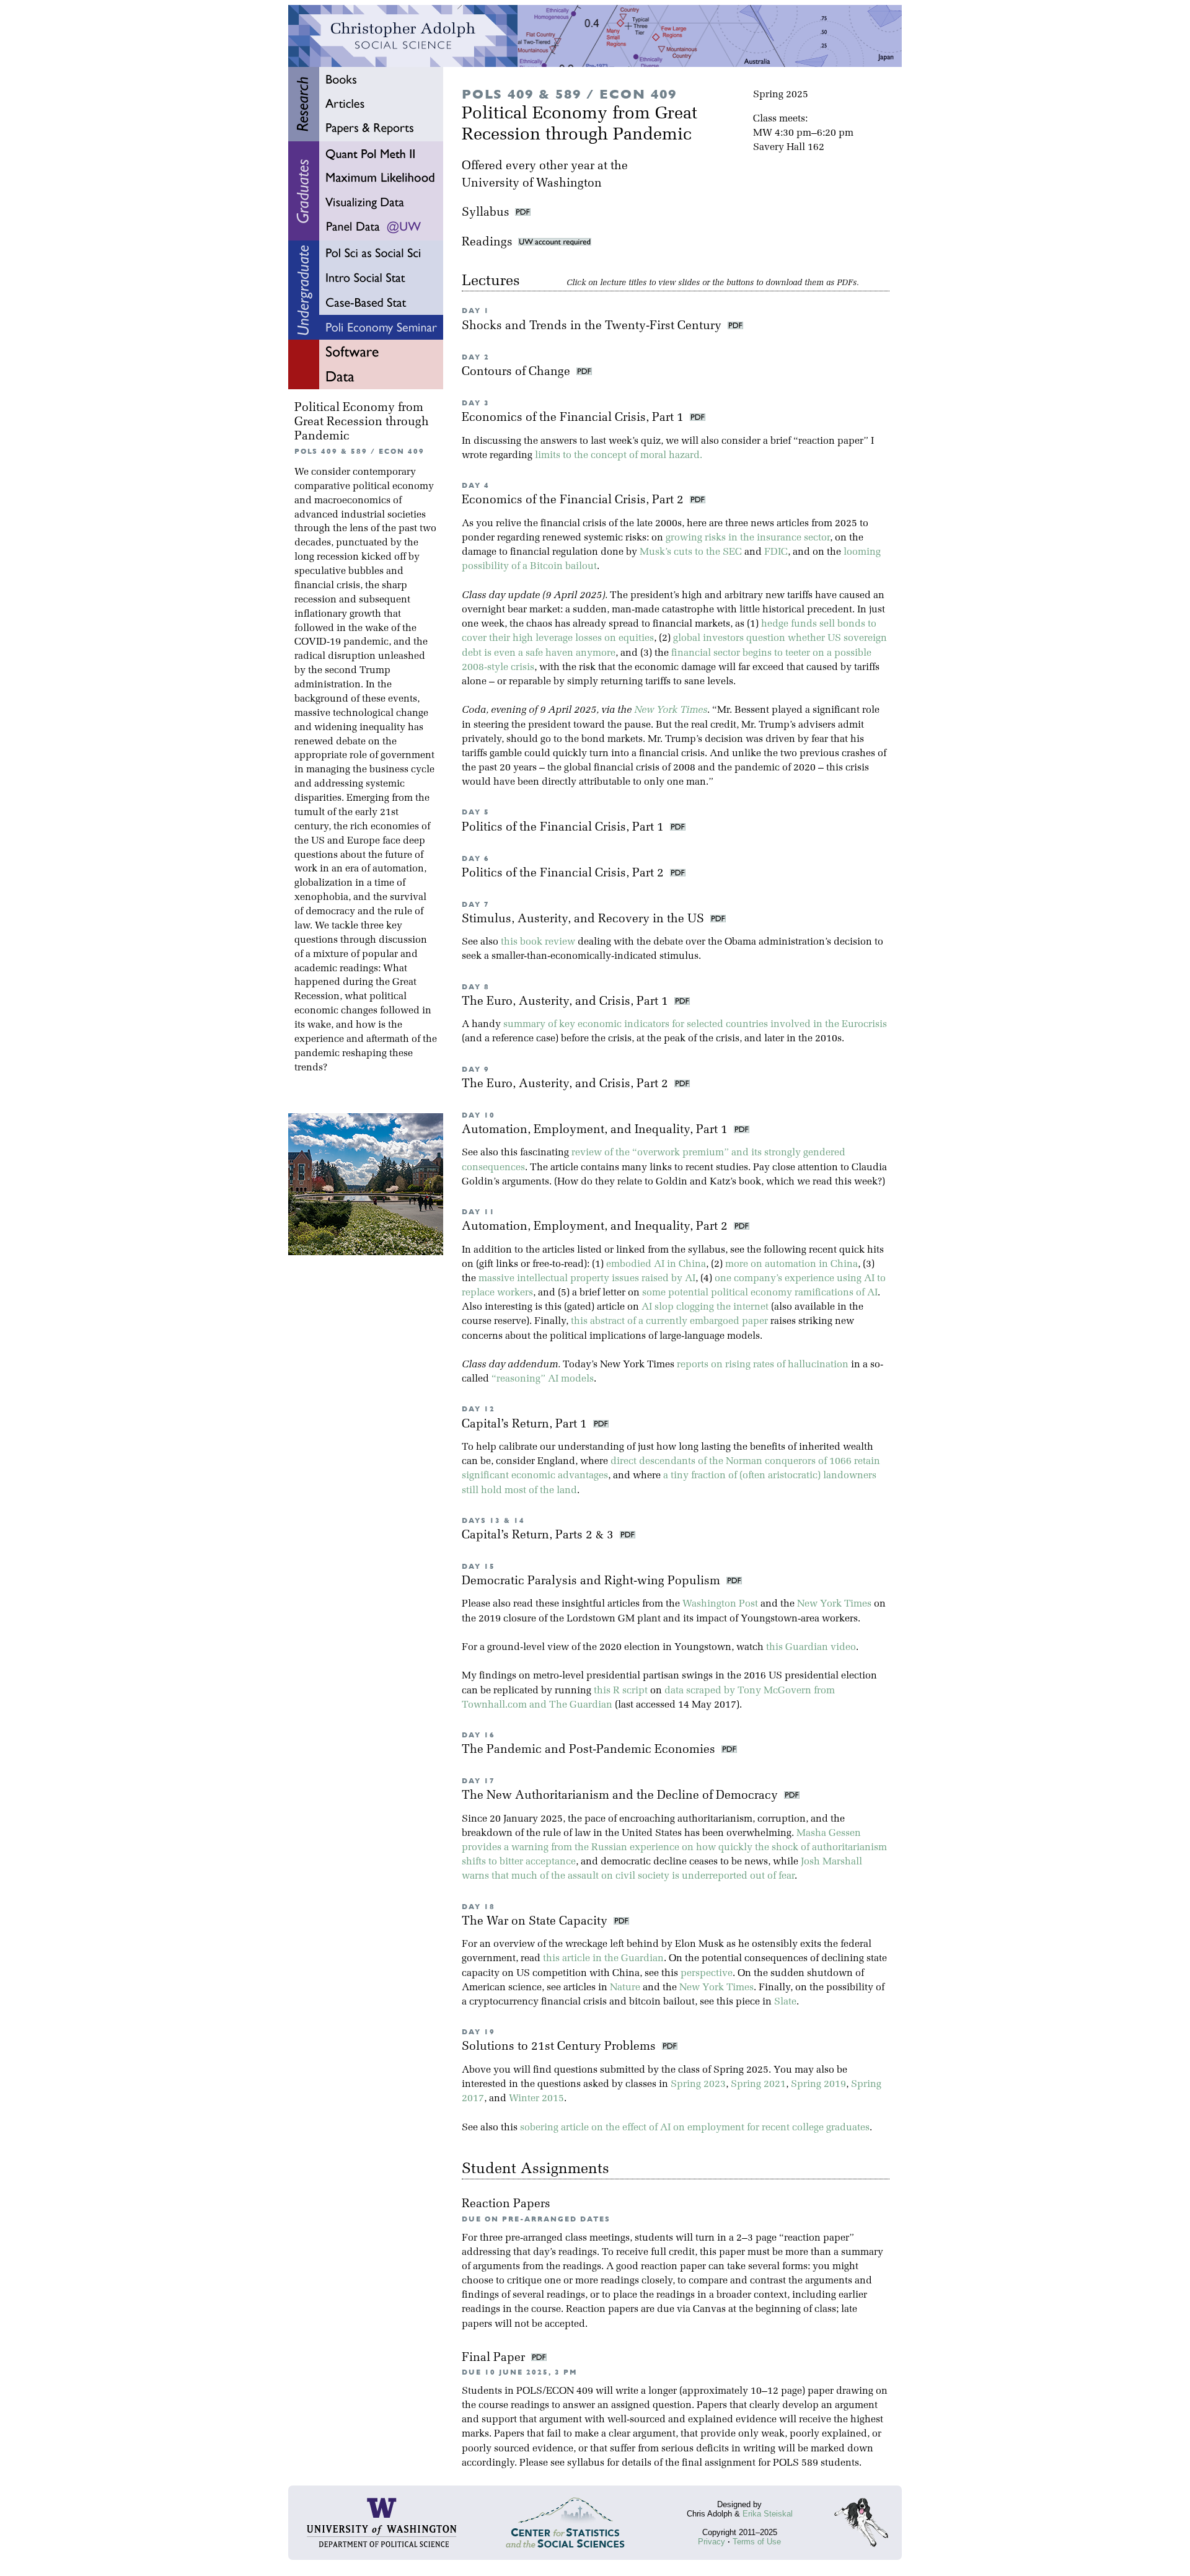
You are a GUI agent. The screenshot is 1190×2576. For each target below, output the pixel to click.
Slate (785, 2002)
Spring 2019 (818, 2084)
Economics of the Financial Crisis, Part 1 (574, 418)
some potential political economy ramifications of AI (760, 1293)
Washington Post (720, 1604)
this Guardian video (811, 1647)
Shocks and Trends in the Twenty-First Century (593, 326)
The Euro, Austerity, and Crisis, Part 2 (566, 1084)
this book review (538, 942)
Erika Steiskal (768, 2514)
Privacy (712, 2542)
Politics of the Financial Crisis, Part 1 (564, 828)
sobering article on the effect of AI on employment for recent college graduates (695, 2128)
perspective (707, 1974)
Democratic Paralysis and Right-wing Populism (593, 1581)
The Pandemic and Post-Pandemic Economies (590, 1750)
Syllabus (486, 213)
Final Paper (495, 2358)
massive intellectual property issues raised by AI (587, 1279)
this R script (621, 1691)
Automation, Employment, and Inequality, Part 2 (596, 1227)
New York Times (671, 710)
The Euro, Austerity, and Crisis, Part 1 (566, 1002)
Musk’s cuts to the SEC (691, 552)
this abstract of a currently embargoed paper (669, 1321)
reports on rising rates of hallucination (763, 1365)
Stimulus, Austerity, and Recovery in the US (584, 920)
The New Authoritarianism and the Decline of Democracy (621, 1796)
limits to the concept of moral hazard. (619, 456)
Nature (625, 1988)
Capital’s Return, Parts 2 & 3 (539, 1536)
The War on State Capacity (536, 1922)
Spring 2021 (758, 2084)
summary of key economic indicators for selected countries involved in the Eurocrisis (695, 1025)
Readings (490, 243)
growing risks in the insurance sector (748, 538)
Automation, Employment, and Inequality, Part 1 (596, 1130)
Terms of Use (757, 2542)
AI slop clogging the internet (705, 1307)
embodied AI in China (656, 1264)
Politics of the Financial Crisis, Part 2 (564, 874)
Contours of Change (518, 372)
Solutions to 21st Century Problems (560, 2047)
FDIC (776, 552)
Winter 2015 (536, 2099)
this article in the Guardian (603, 1959)
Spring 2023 (698, 2084)
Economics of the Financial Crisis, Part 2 (574, 501)
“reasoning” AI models (543, 1379)
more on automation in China (791, 1264)
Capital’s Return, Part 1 (526, 1425)
